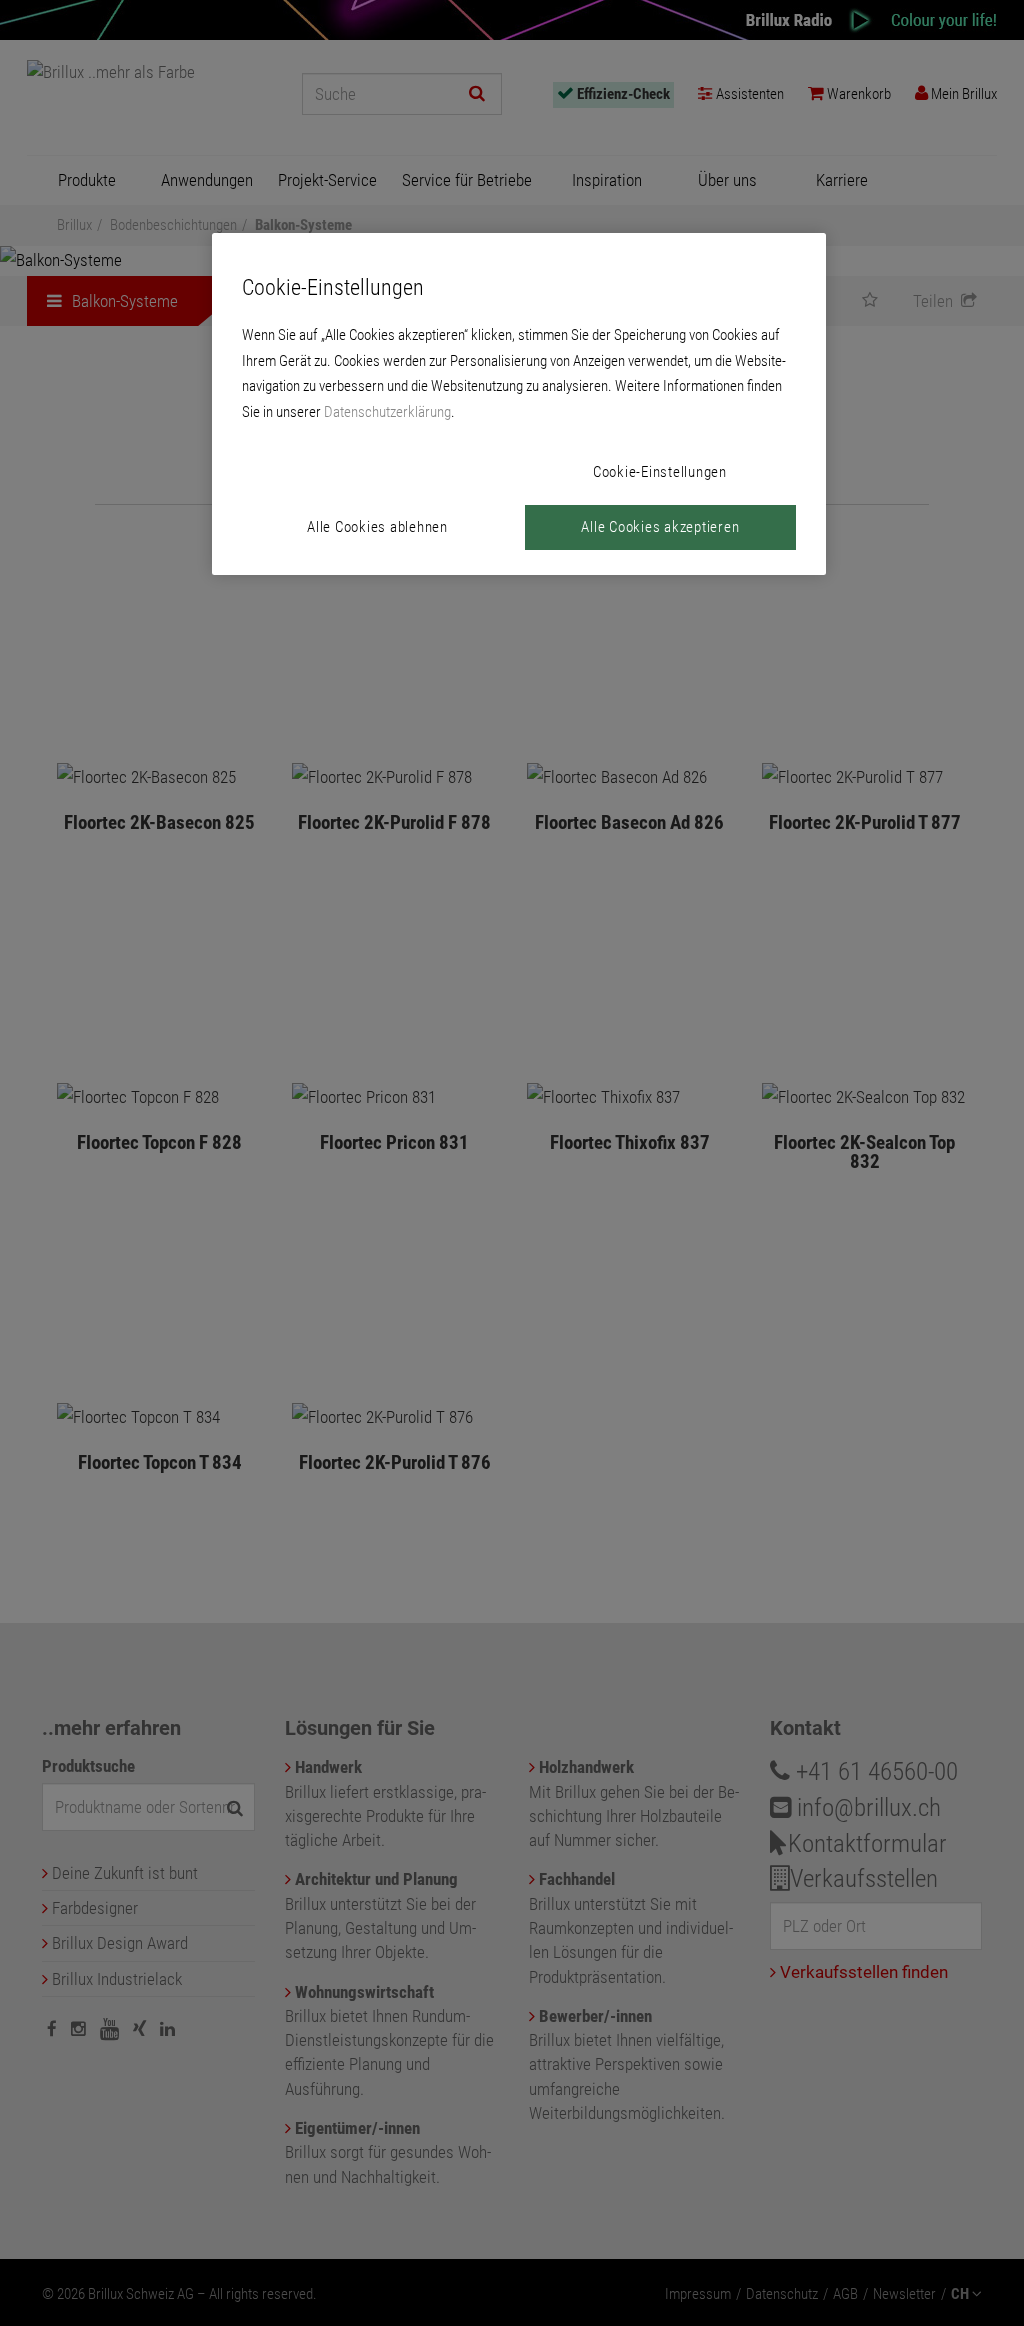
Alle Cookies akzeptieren (660, 527)
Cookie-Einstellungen (660, 472)
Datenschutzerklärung (387, 412)
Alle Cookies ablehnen (377, 527)
